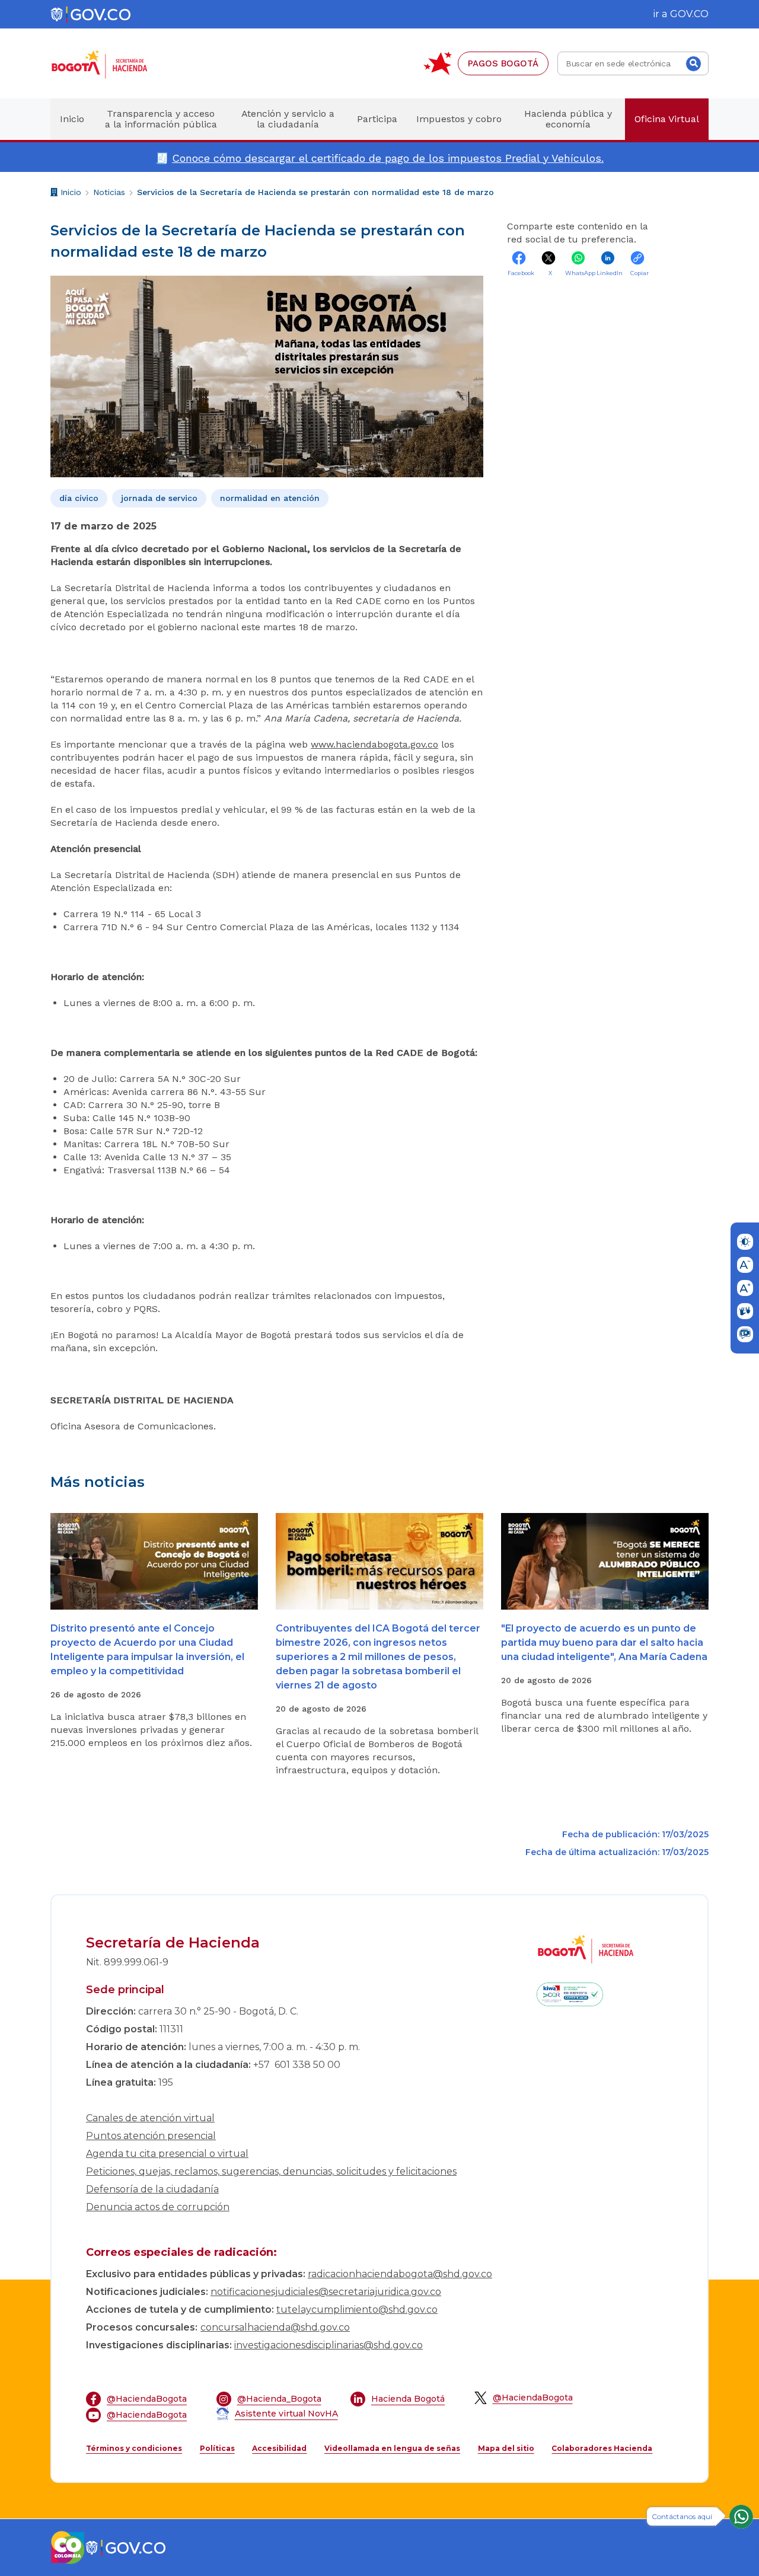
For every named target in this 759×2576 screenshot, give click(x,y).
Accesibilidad (279, 2448)
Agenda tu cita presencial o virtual (167, 2154)
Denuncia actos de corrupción (158, 2207)
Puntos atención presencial (151, 2136)
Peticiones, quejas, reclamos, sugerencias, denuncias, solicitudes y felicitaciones (271, 2171)
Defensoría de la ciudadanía (152, 2189)
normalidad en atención (270, 498)
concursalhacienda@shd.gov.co (275, 2327)
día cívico (79, 498)
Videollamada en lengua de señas (392, 2448)
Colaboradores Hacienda (602, 2448)
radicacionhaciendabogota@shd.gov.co (400, 2274)
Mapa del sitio (506, 2448)
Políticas (217, 2448)
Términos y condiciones (134, 2448)
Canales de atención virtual (150, 2118)
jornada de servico (159, 498)
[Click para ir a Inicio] (119, 64)
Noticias (109, 192)
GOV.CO (689, 14)
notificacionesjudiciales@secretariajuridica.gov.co (326, 2292)
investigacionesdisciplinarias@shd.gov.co (329, 2345)
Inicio (69, 194)
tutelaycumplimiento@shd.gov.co (357, 2310)
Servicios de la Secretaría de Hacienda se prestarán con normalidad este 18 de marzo (315, 192)
